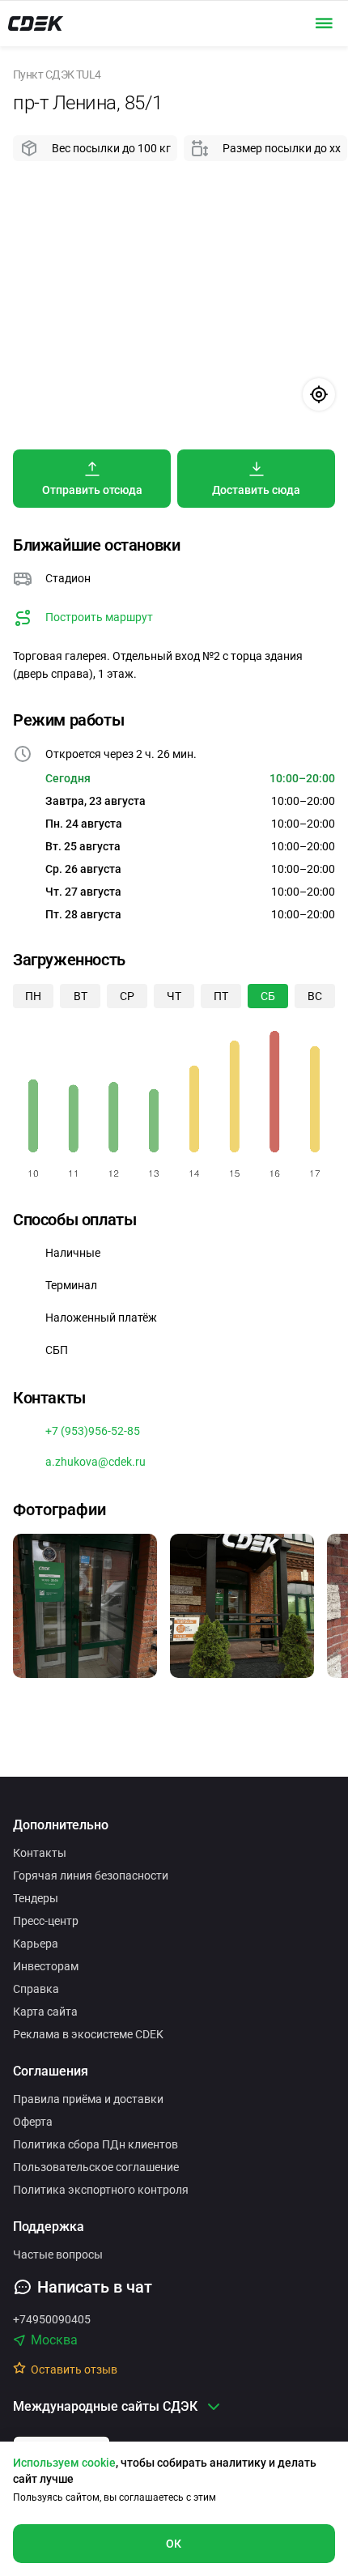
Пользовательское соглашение (96, 2167)
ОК (174, 2544)
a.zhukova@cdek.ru (95, 1462)
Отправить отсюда (92, 490)
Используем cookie (64, 2463)
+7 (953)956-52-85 (93, 1431)
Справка (36, 1989)
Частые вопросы (58, 2255)
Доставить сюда (256, 490)
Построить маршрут (99, 617)
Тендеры (36, 1898)
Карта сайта (45, 2012)
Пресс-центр (46, 1921)
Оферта (33, 2122)
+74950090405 (52, 2319)
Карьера (36, 1944)
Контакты (40, 1853)
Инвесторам (46, 1966)
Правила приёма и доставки (88, 2099)
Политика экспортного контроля (101, 2190)
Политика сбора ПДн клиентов (95, 2144)
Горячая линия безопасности (91, 1876)
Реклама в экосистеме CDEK (88, 2034)
